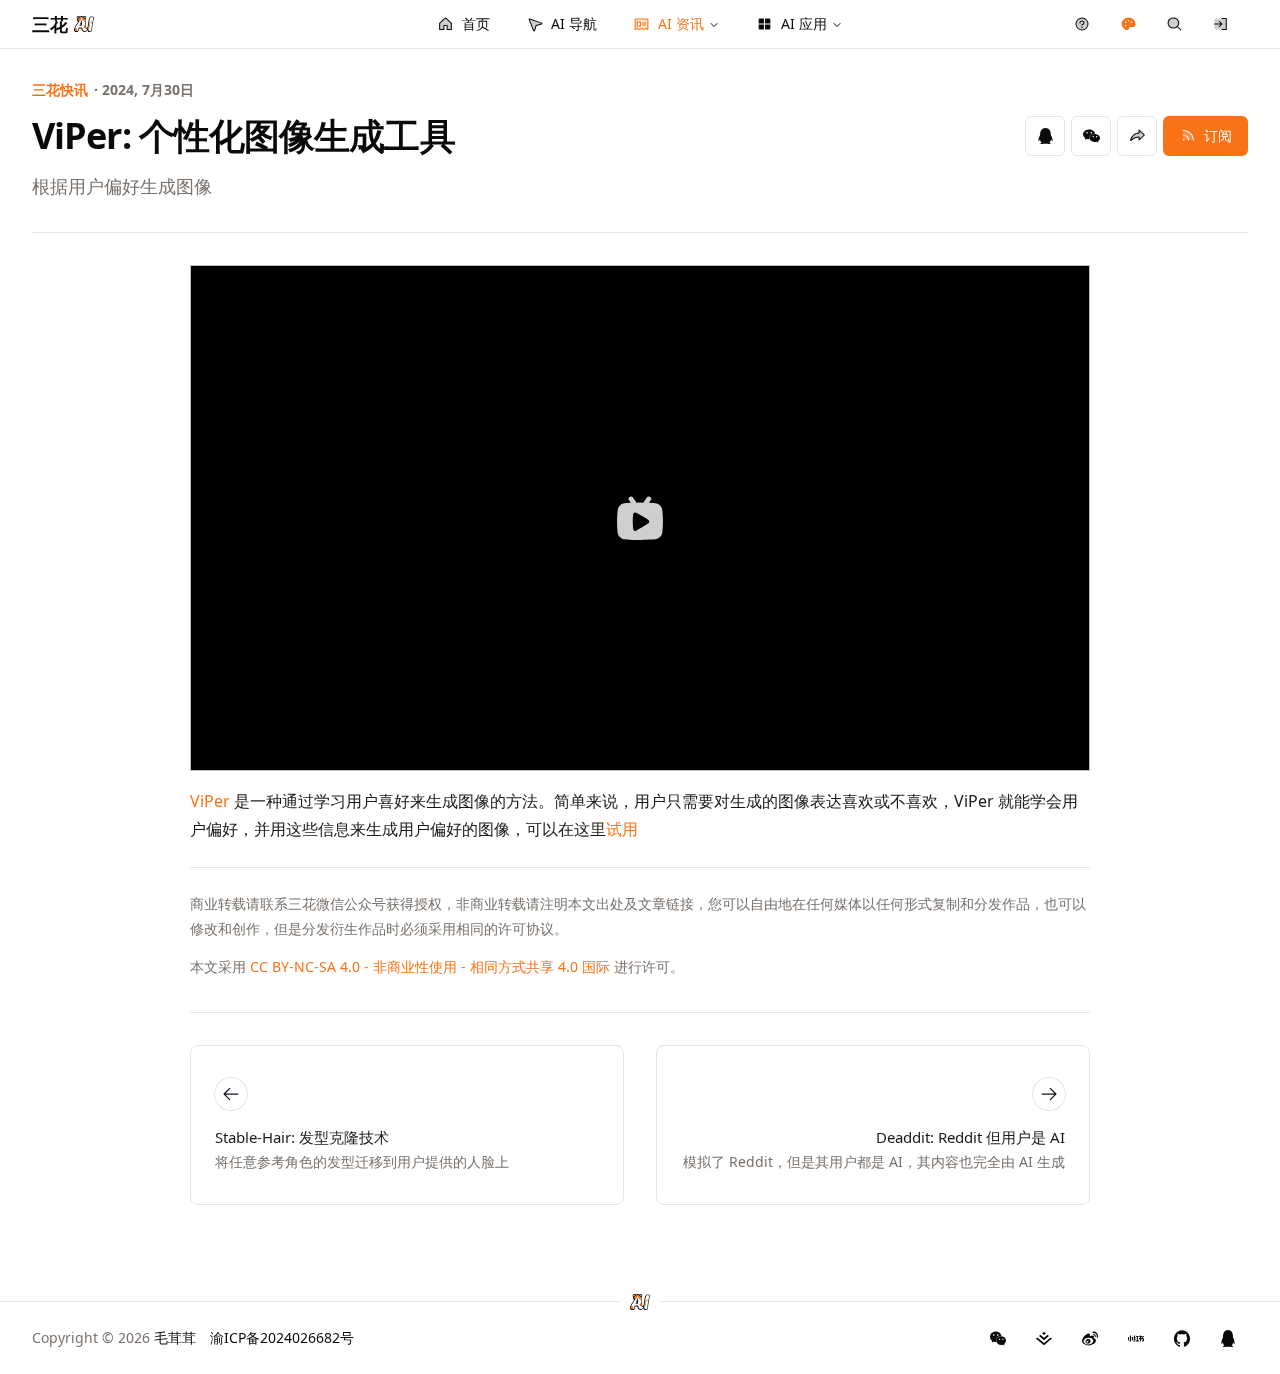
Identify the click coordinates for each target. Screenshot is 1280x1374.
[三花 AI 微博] (1090, 1338)
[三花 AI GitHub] (1182, 1338)
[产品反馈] (1082, 24)
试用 (622, 829)
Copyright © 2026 (114, 1337)
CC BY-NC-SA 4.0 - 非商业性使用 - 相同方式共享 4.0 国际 (430, 966)
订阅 (1218, 135)
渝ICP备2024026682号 (282, 1337)
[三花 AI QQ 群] (1228, 1338)
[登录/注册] (1221, 24)
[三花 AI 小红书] (1136, 1338)
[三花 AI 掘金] (1044, 1338)
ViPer (210, 801)
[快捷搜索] (1174, 24)
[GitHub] (998, 1338)
